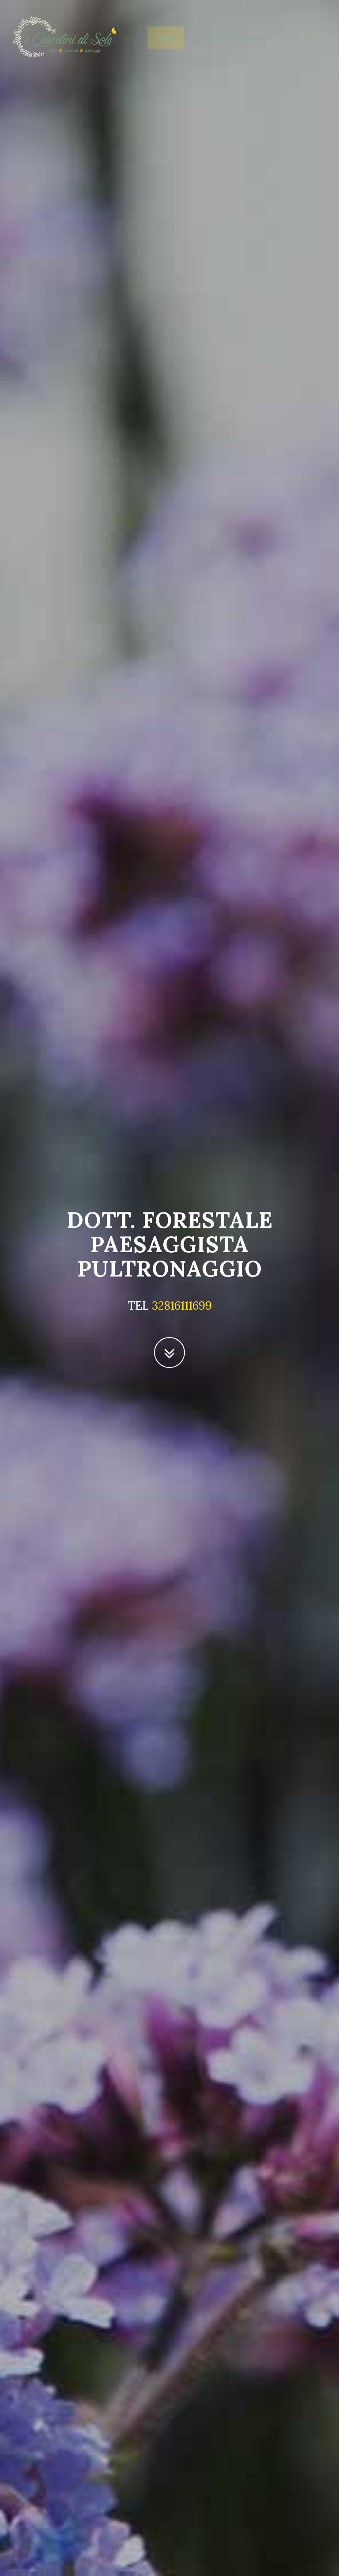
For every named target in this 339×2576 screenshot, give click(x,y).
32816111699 (182, 1305)
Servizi (258, 38)
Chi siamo (210, 38)
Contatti (304, 38)
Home (166, 38)
